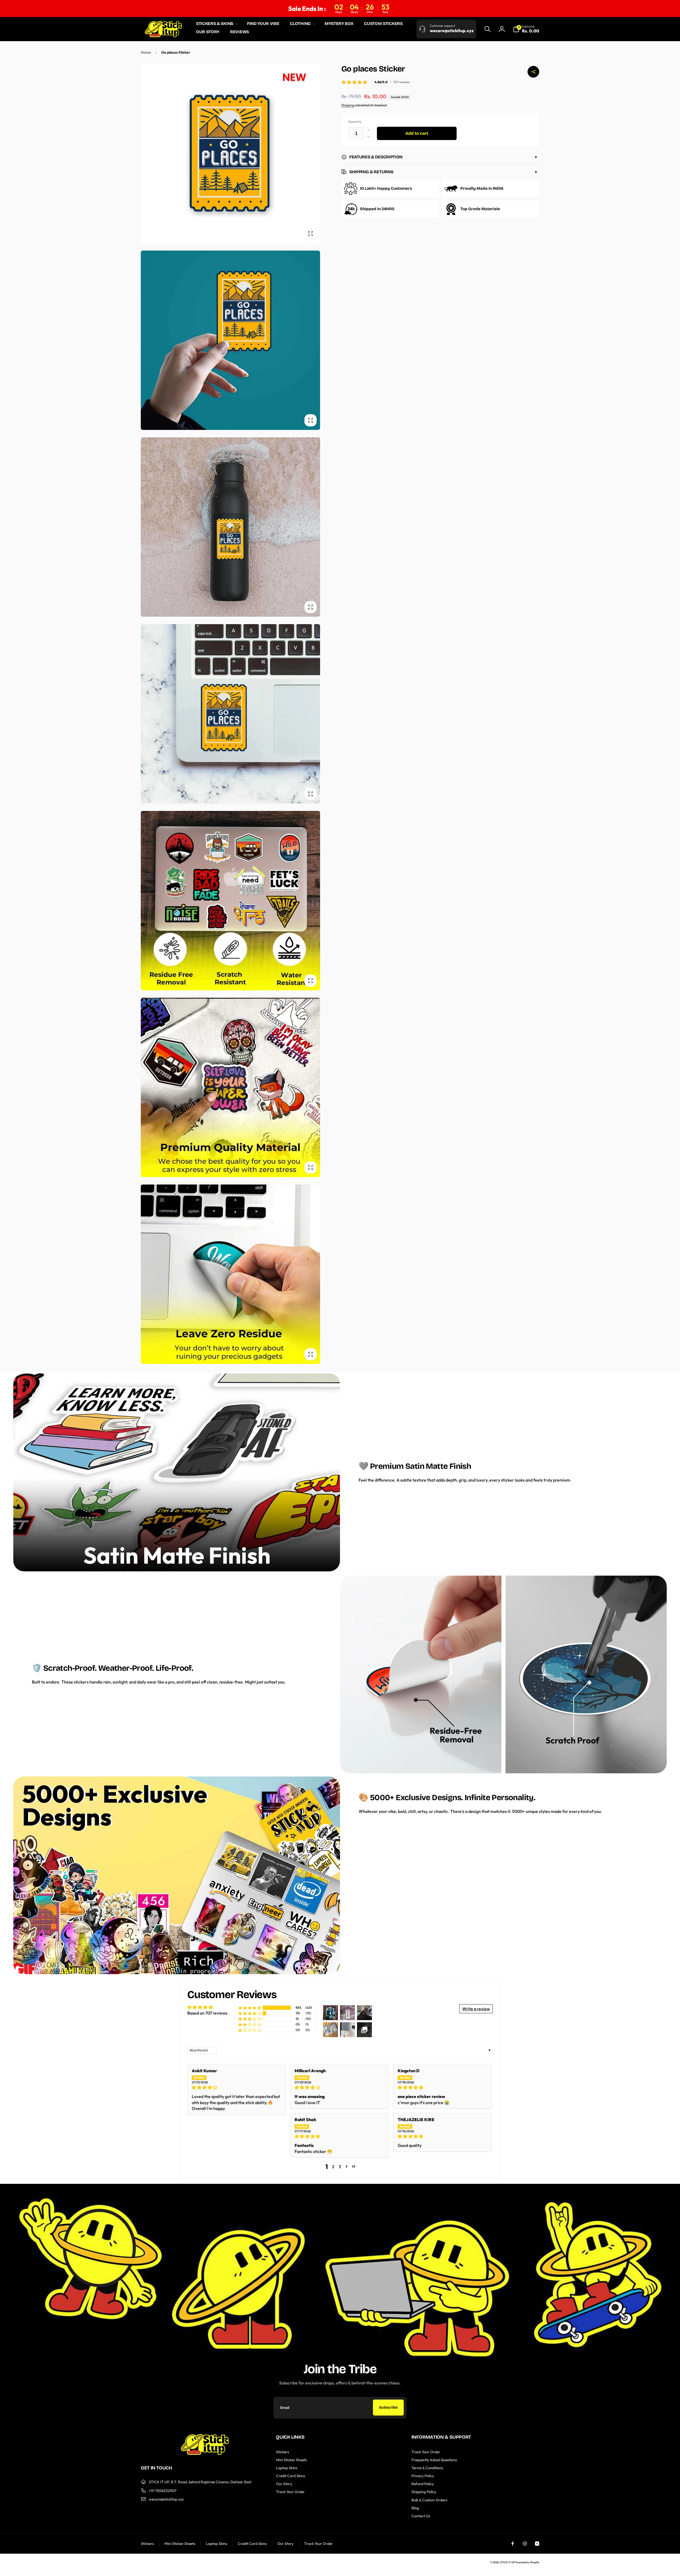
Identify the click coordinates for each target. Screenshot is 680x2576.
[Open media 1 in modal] (230, 153)
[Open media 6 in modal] (230, 1087)
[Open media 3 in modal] (230, 527)
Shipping (348, 105)
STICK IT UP (507, 2562)
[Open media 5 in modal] (230, 901)
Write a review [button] (476, 2009)
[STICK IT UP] (205, 2453)
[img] (237, 2087)
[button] (216, 24)
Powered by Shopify (527, 2562)
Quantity (355, 122)
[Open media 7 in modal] (230, 1274)
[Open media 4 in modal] (230, 714)
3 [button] (340, 2167)
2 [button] (333, 2167)
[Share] (533, 72)
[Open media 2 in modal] (230, 340)
